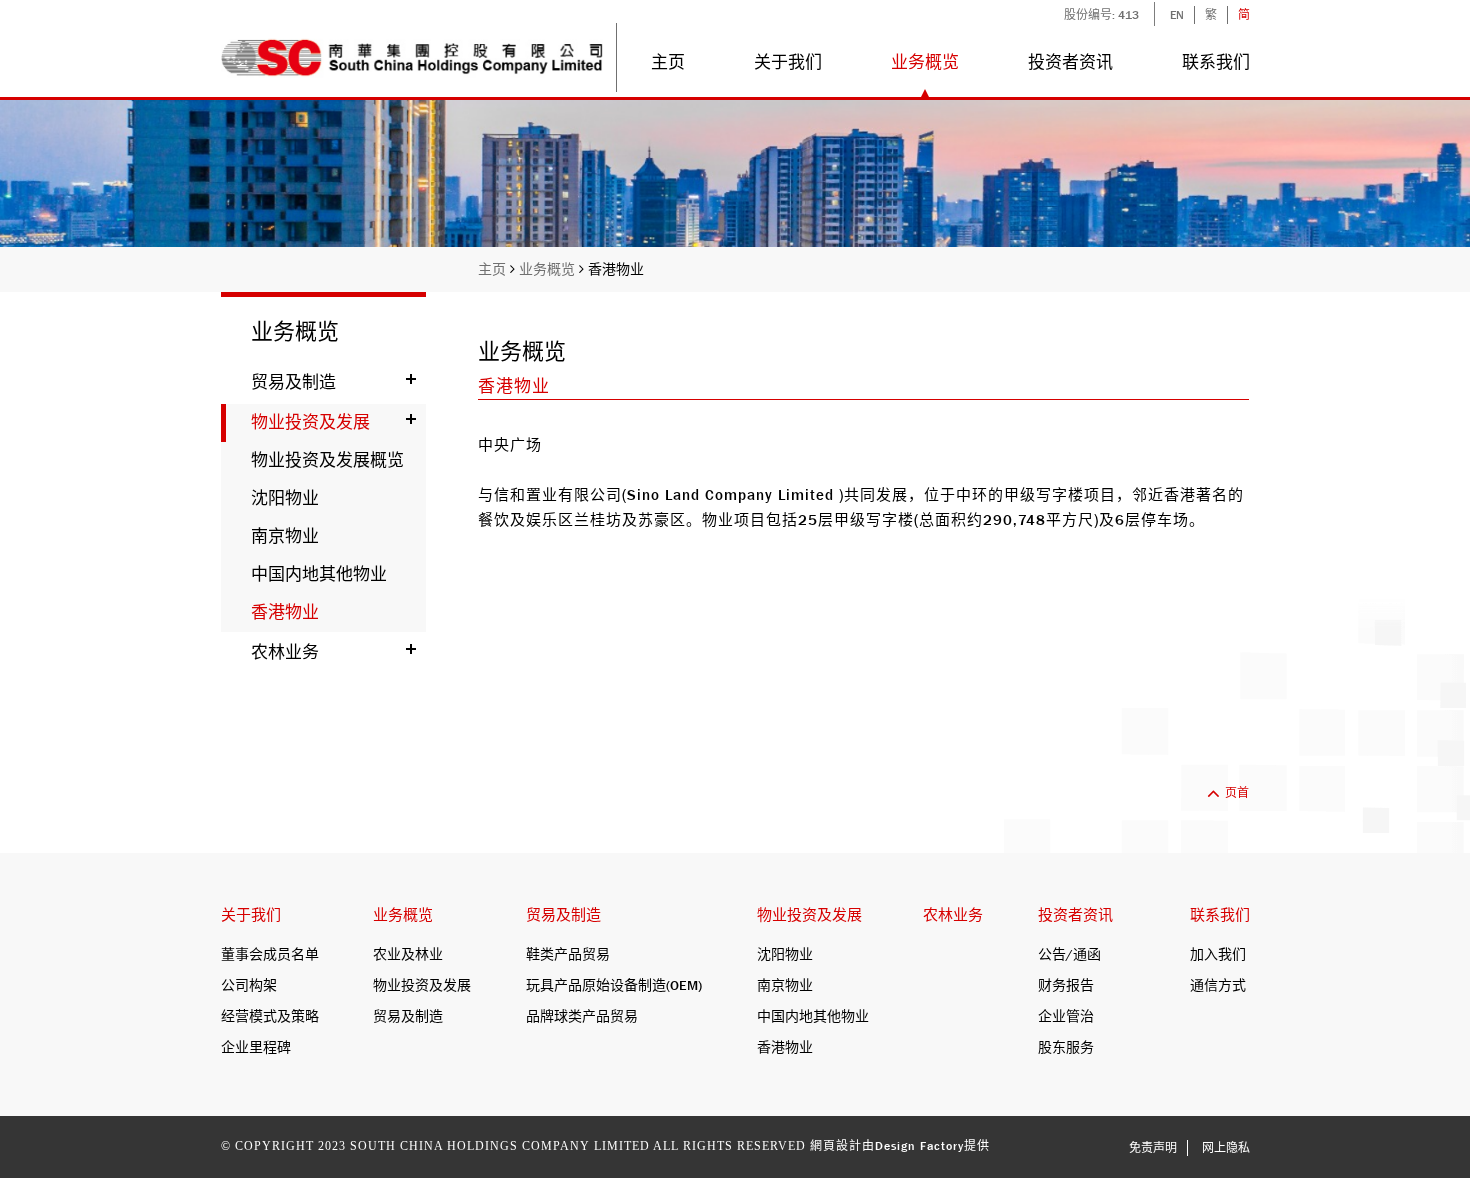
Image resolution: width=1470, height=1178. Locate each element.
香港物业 (616, 269)
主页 (668, 62)
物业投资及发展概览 (327, 460)
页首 (1237, 793)
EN (1177, 15)
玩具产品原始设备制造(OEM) (614, 985)
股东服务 (1066, 1047)
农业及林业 (408, 954)
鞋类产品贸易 (568, 954)
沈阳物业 (285, 498)
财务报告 (1066, 985)
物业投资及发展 (310, 422)
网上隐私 (1226, 1148)
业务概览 (925, 62)
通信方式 (1218, 985)
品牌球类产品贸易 (582, 1016)
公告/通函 (1069, 954)
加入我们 (1218, 954)
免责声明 (1153, 1148)
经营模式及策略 (270, 1016)
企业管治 (1066, 1016)
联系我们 (1215, 62)
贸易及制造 (293, 382)
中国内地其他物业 (319, 574)
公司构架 (249, 985)
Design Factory (919, 1146)
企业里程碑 (256, 1047)
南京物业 (285, 536)
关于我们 (788, 62)
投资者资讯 (1070, 62)
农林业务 (285, 652)
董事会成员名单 (270, 954)
